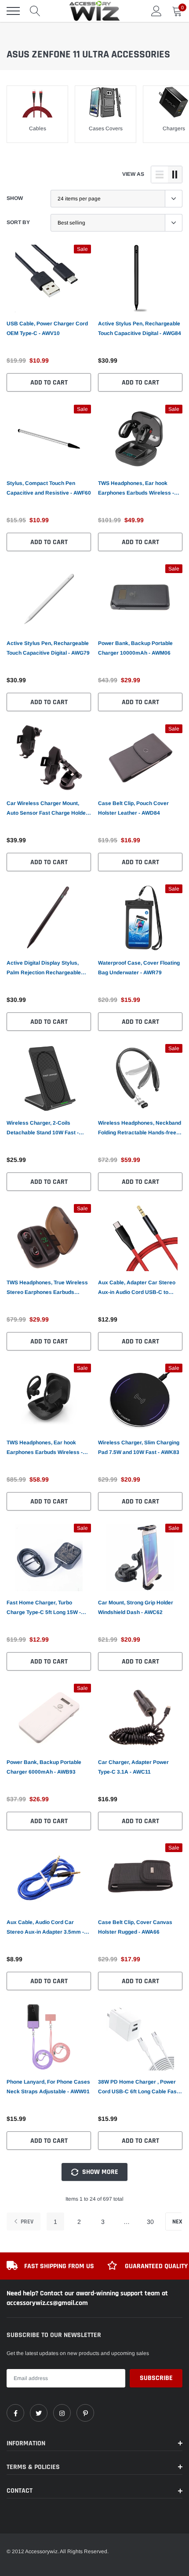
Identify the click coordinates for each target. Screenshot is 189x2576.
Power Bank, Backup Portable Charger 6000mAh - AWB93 (44, 1767)
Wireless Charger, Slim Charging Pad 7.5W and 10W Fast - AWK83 (139, 1447)
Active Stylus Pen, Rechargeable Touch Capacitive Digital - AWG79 (48, 648)
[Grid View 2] (175, 175)
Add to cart (49, 383)
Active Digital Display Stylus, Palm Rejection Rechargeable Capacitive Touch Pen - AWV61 (45, 969)
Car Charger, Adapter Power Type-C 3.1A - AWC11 (133, 1767)
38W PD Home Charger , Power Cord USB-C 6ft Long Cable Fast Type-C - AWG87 (138, 2088)
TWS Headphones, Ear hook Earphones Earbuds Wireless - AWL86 (45, 1448)
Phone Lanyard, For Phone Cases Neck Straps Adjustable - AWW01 (48, 2087)
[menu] (13, 11)
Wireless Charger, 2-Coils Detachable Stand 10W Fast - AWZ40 (43, 1129)
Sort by (18, 222)
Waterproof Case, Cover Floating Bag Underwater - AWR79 (139, 968)
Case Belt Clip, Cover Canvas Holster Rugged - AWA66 (135, 1927)
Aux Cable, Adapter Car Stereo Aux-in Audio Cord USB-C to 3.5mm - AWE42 (137, 1288)
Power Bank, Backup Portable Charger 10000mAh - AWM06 (135, 648)
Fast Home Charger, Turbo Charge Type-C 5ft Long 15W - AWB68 (44, 1608)
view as (133, 174)
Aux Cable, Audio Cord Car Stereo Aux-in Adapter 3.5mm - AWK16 (45, 1928)
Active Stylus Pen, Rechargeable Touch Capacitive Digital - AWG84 (140, 328)
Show (15, 198)
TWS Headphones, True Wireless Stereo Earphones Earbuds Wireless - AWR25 (47, 1288)
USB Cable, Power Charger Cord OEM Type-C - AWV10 (47, 328)
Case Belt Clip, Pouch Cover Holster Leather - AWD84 (133, 808)
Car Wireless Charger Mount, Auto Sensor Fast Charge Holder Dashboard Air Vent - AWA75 (47, 809)
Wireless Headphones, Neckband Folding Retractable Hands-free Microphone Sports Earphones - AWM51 (140, 1129)
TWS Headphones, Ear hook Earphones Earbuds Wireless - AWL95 (136, 489)
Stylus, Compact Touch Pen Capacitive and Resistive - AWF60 (49, 488)
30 (150, 2222)
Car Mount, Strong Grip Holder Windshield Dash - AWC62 (136, 1607)
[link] (49, 278)
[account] (156, 11)
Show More (99, 2172)
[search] (35, 11)
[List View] (160, 175)
